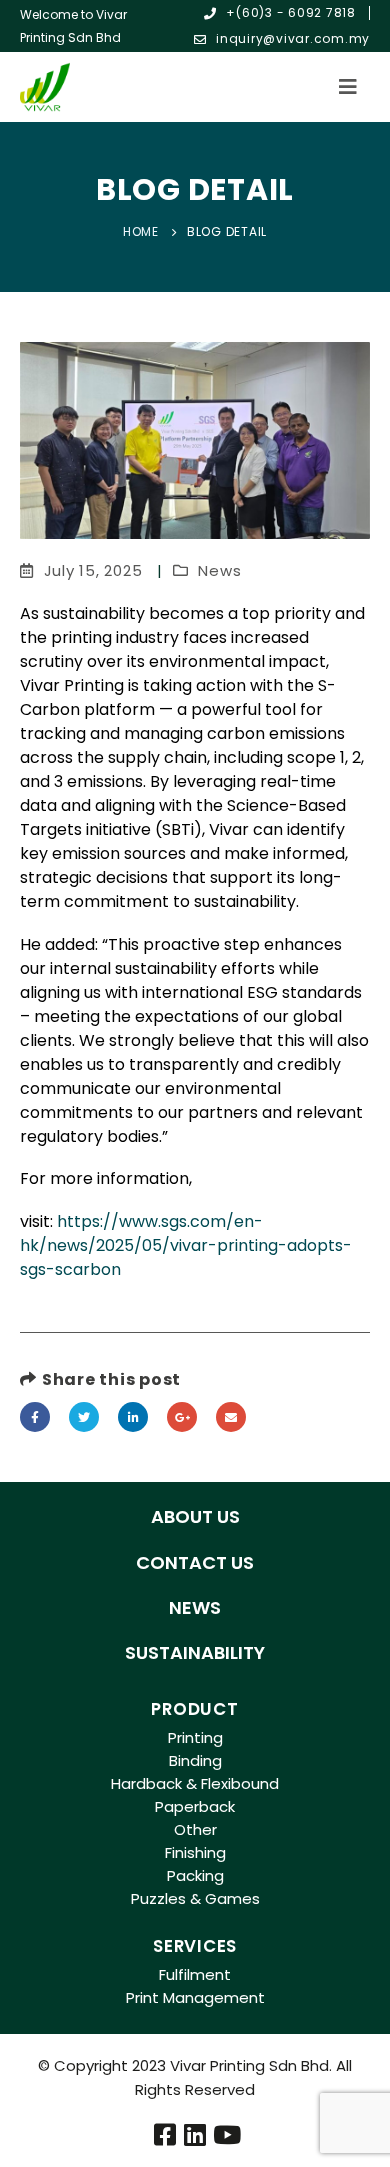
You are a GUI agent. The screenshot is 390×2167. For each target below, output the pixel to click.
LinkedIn (133, 1417)
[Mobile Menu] (354, 87)
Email (231, 1417)
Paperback (195, 1806)
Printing (195, 1737)
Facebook (35, 1417)
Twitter (84, 1417)
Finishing (195, 1852)
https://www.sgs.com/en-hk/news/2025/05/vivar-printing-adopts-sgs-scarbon (186, 1245)
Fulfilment (195, 1974)
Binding (195, 1760)
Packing (195, 1875)
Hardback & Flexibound (195, 1783)
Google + (182, 1417)
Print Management (195, 1997)
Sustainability (195, 1652)
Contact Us (195, 1562)
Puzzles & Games (195, 1898)
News (219, 570)
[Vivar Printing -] (45, 87)
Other (195, 1829)
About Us (195, 1516)
